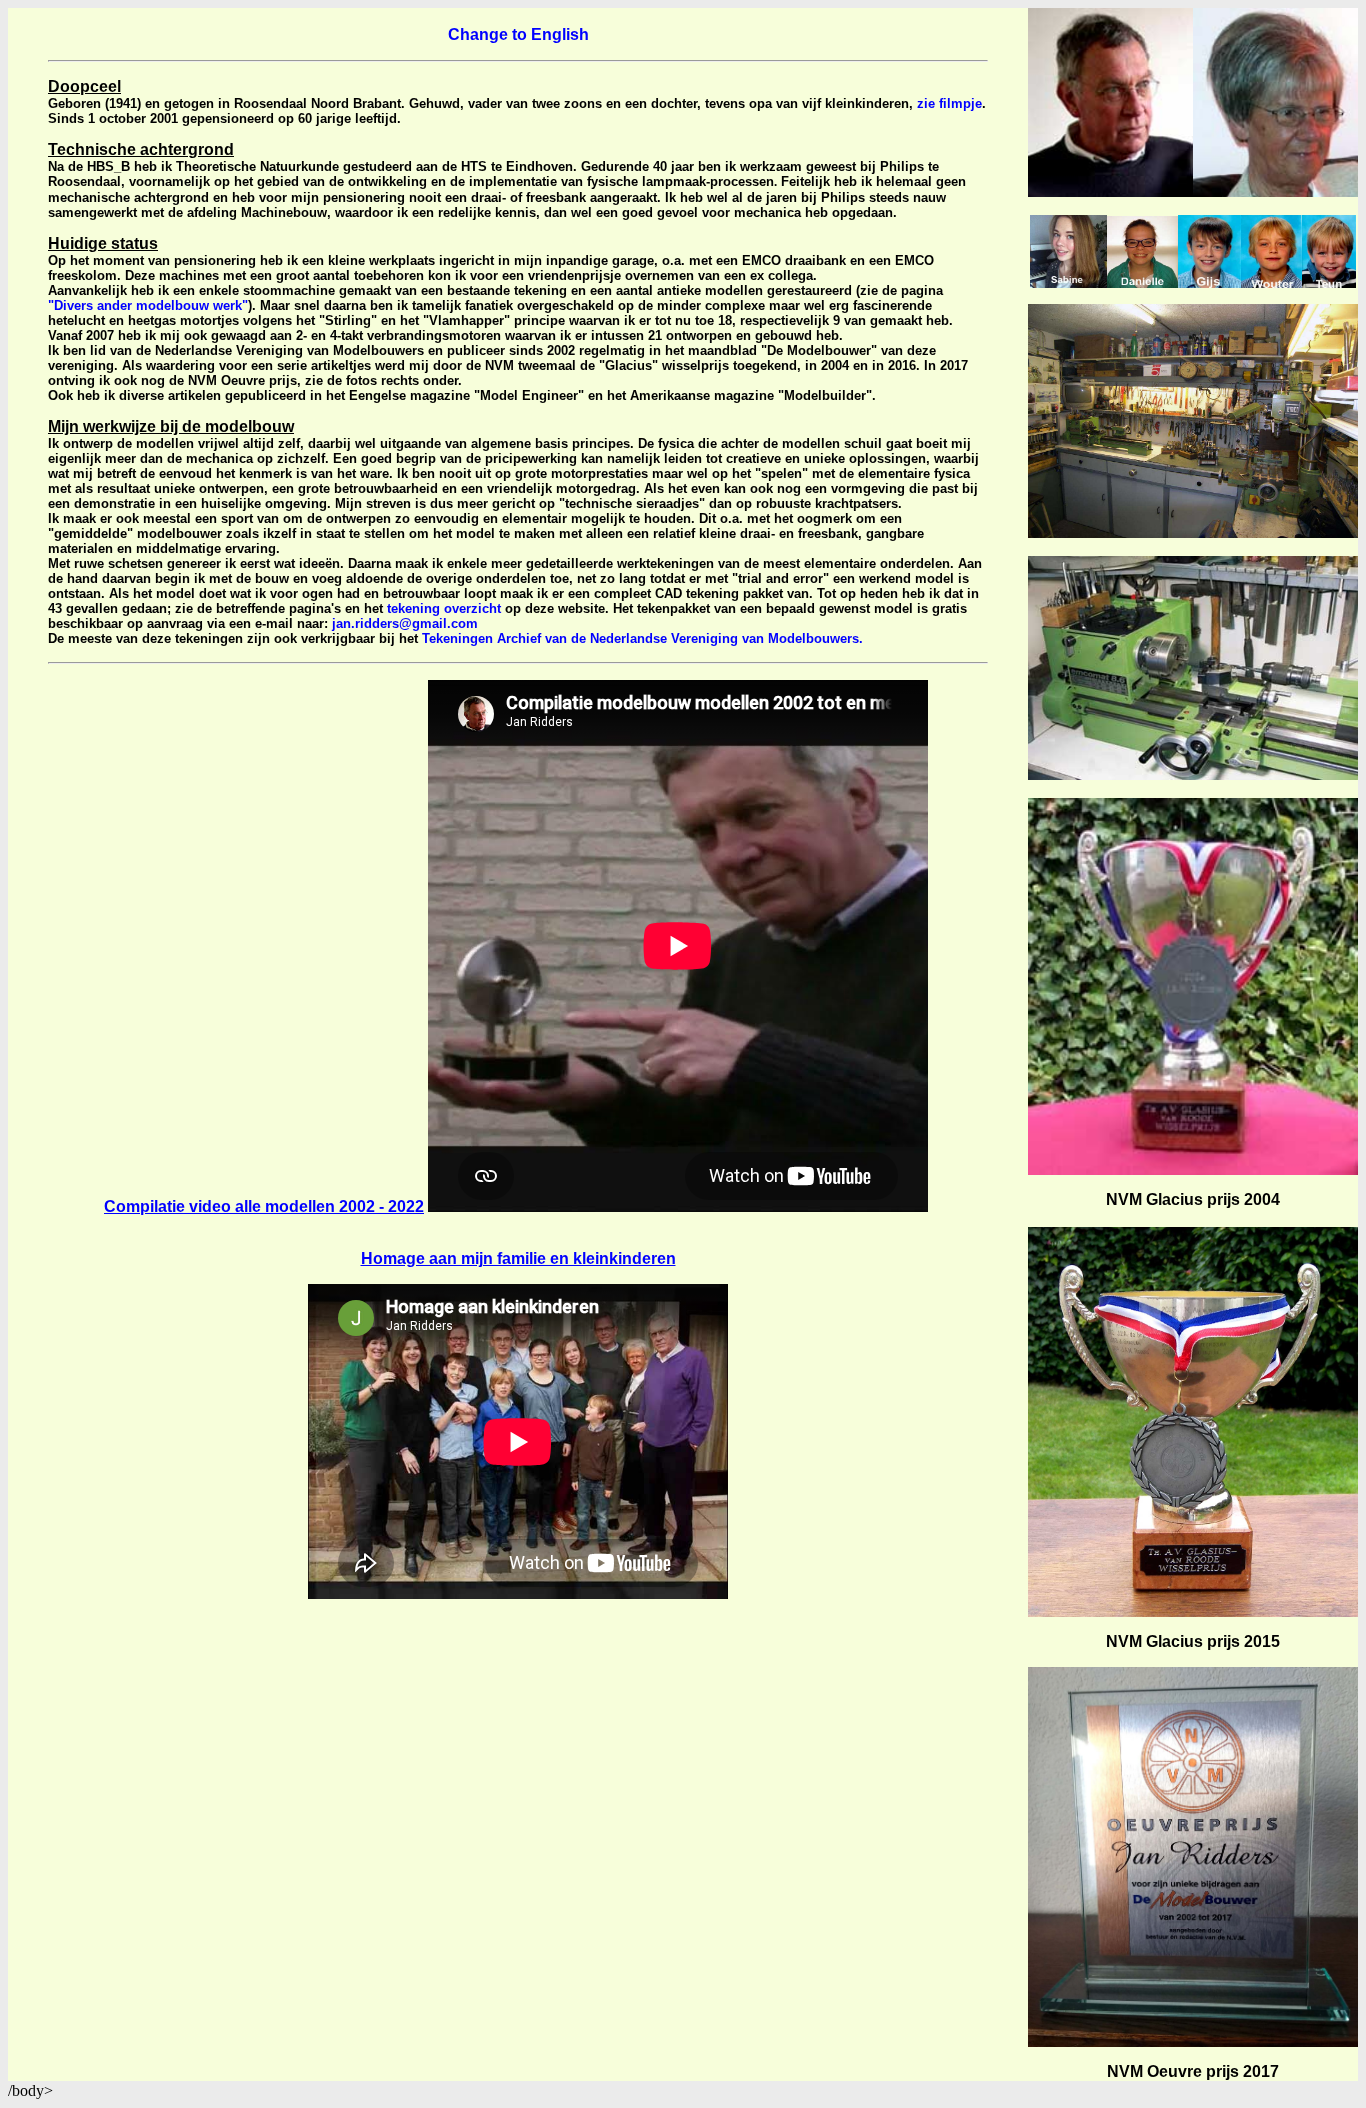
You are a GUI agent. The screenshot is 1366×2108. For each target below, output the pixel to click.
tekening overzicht (444, 608)
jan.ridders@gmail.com (405, 623)
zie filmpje (949, 103)
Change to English (518, 34)
